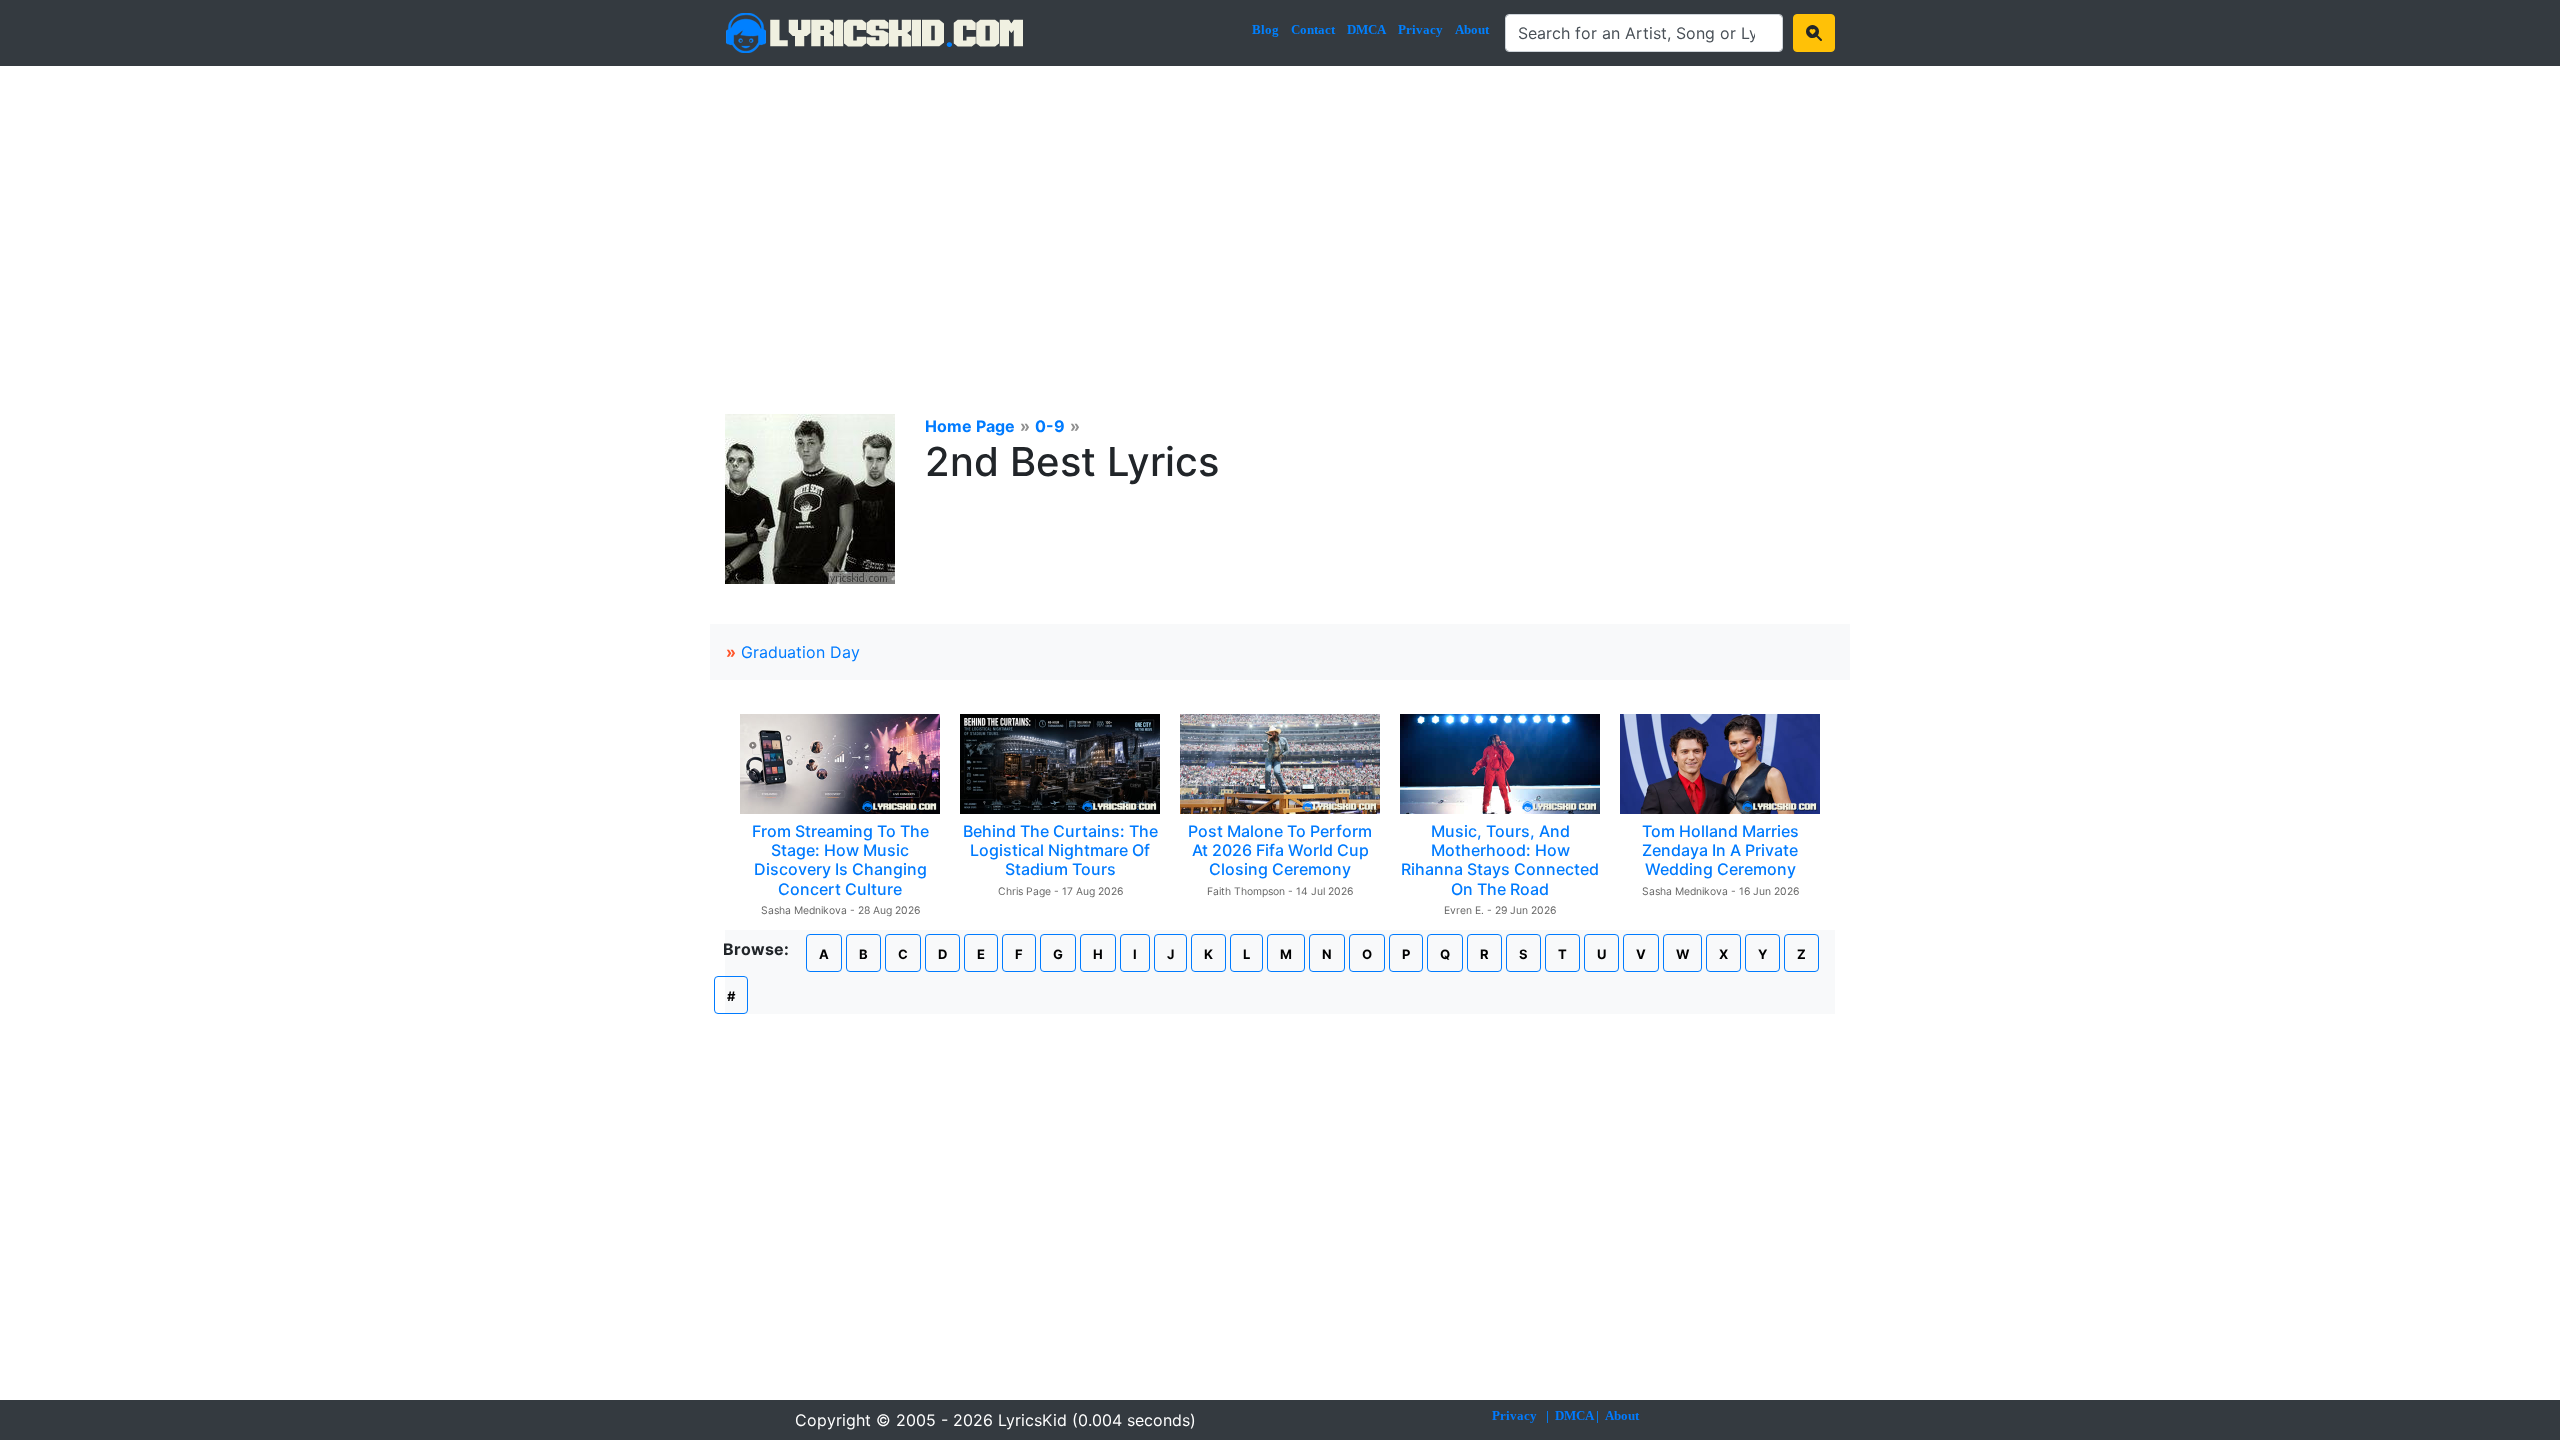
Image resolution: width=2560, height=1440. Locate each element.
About (1472, 29)
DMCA (1366, 29)
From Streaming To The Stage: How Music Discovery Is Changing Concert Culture (840, 860)
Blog (1265, 29)
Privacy (1420, 29)
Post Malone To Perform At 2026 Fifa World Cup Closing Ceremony (1280, 850)
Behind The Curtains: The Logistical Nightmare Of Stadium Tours (1060, 850)
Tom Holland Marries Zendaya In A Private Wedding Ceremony (1720, 850)
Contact (1313, 29)
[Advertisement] (1280, 216)
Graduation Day (800, 652)
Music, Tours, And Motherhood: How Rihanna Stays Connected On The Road (1500, 860)
